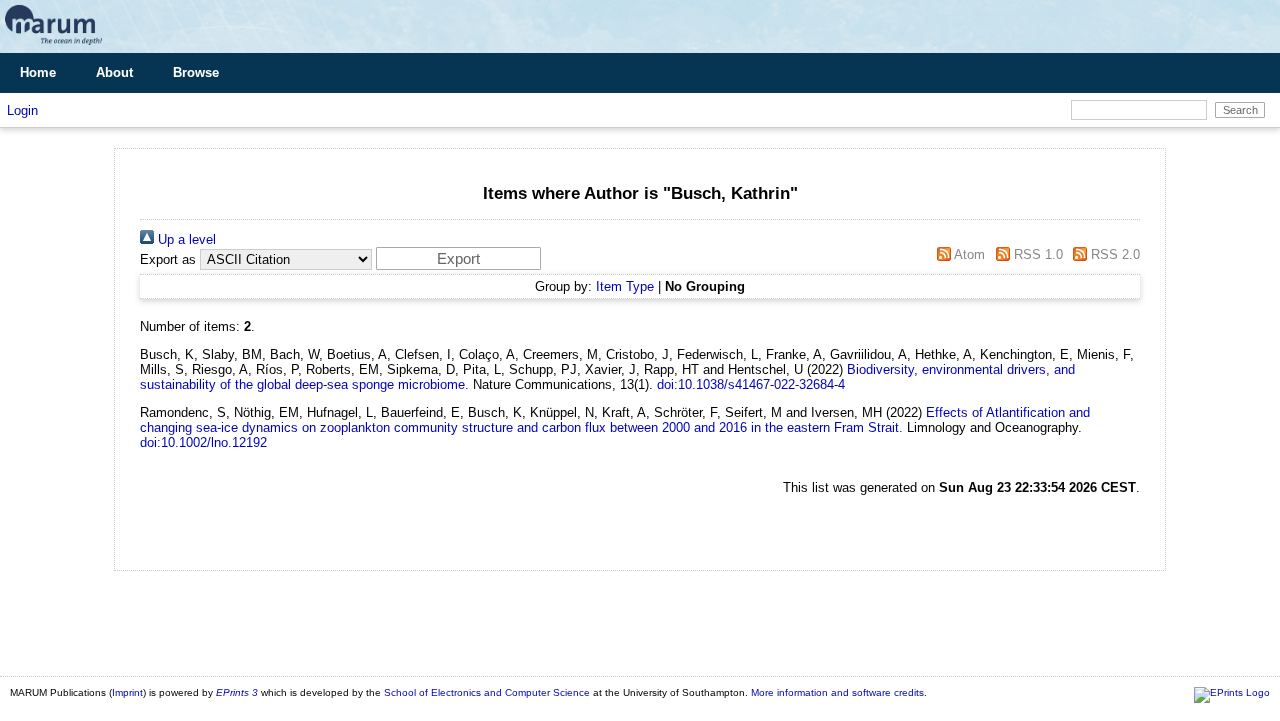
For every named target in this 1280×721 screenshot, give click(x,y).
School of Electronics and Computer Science (487, 692)
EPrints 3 (237, 692)
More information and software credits (837, 692)
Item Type (625, 286)
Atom (968, 254)
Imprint (127, 692)
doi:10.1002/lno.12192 (203, 442)
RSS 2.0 (1113, 254)
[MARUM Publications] (53, 45)
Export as (168, 259)
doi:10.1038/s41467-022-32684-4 (751, 384)
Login (22, 110)
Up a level (185, 239)
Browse (196, 72)
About (114, 72)
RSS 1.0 (1036, 254)
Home (38, 72)
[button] (458, 258)
